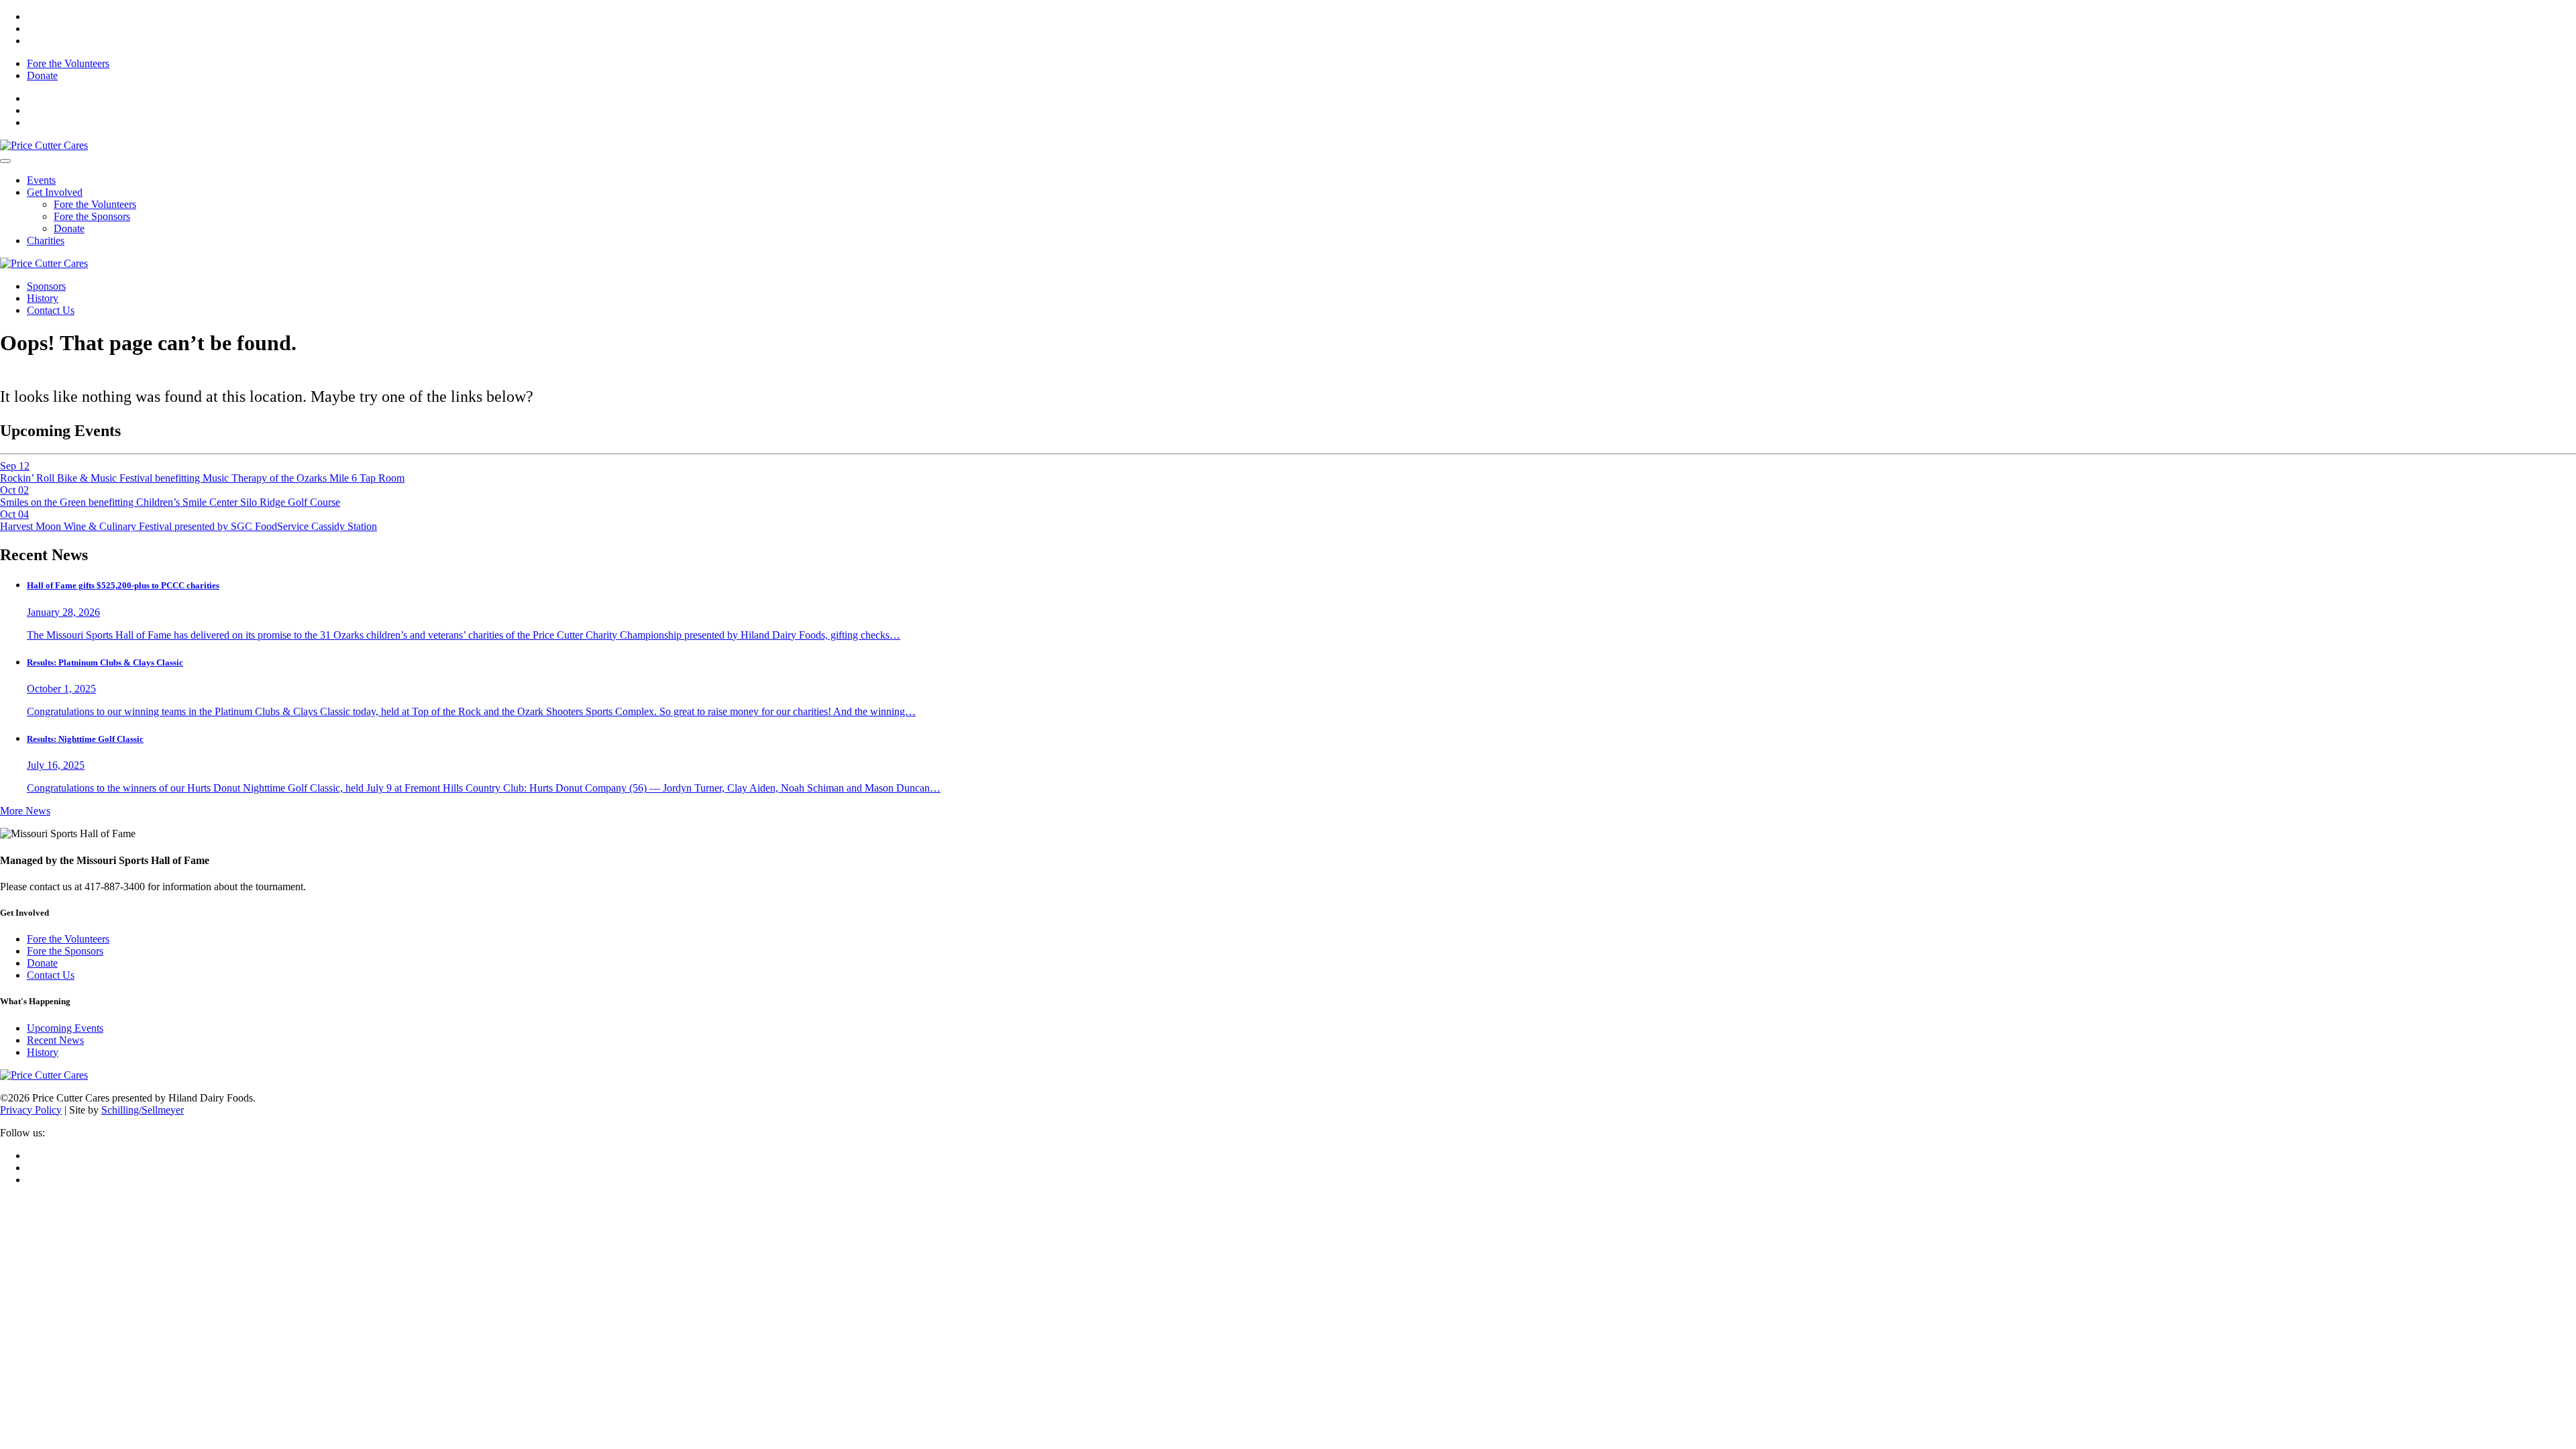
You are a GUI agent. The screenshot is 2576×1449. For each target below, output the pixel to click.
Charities (46, 240)
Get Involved (55, 192)
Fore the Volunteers (68, 63)
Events (41, 180)
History (43, 298)
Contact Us (51, 310)
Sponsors (46, 286)
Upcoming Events (65, 1028)
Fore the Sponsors (92, 216)
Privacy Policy (31, 1110)
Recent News (55, 1040)
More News (25, 811)
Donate (42, 75)
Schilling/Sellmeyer (143, 1110)
